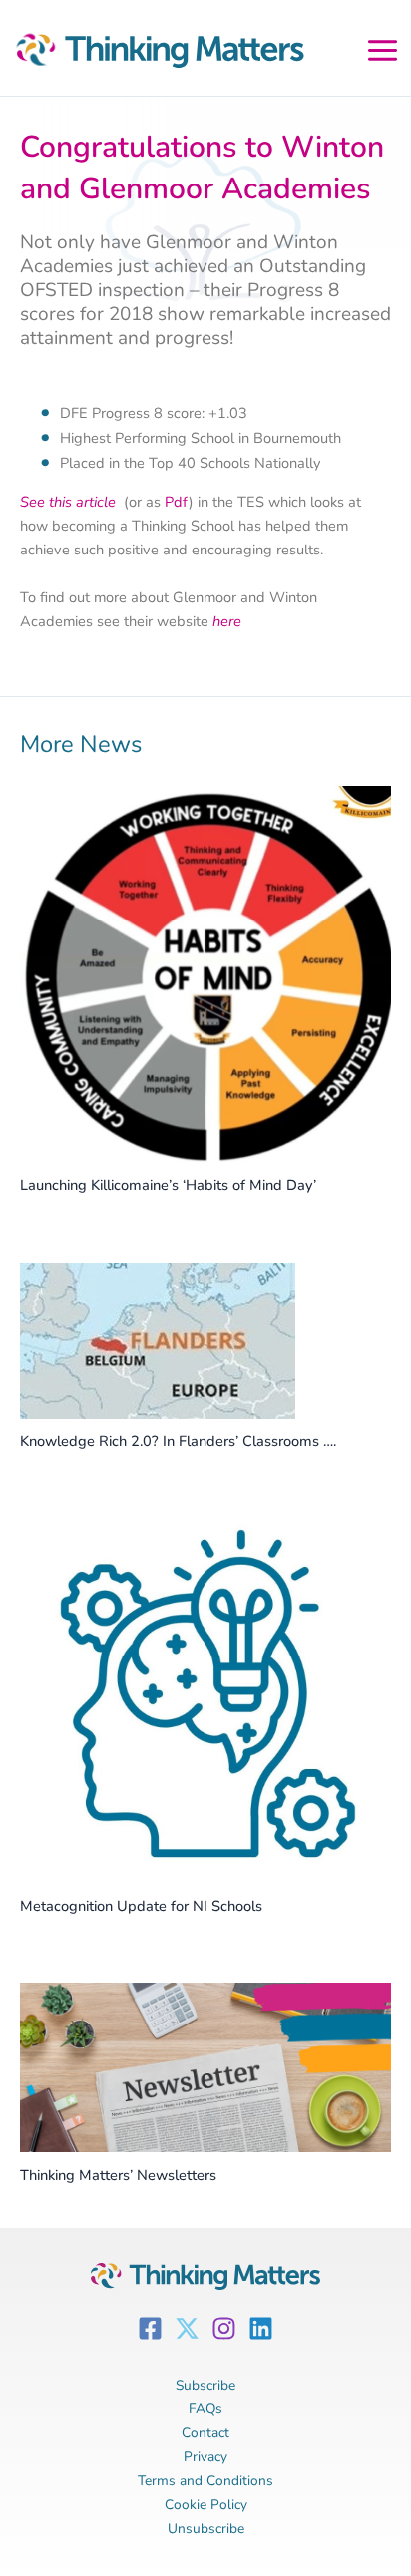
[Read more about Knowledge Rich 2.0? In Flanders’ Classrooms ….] (158, 1339)
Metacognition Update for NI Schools (141, 1906)
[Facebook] (150, 2328)
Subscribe (205, 2385)
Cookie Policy (206, 2505)
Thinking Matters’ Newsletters (118, 2175)
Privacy (205, 2457)
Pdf (177, 502)
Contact (205, 2433)
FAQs (205, 2409)
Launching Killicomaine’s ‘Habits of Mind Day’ (168, 1185)
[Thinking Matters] (155, 55)
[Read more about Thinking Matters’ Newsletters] (205, 2066)
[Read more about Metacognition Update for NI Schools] (205, 1699)
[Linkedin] (261, 2328)
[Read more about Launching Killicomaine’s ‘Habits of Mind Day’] (205, 972)
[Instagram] (224, 2328)
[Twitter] (187, 2328)
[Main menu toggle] (383, 47)
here (227, 621)
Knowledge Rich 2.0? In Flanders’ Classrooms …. (178, 1441)
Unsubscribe (206, 2529)
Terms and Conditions (205, 2481)
